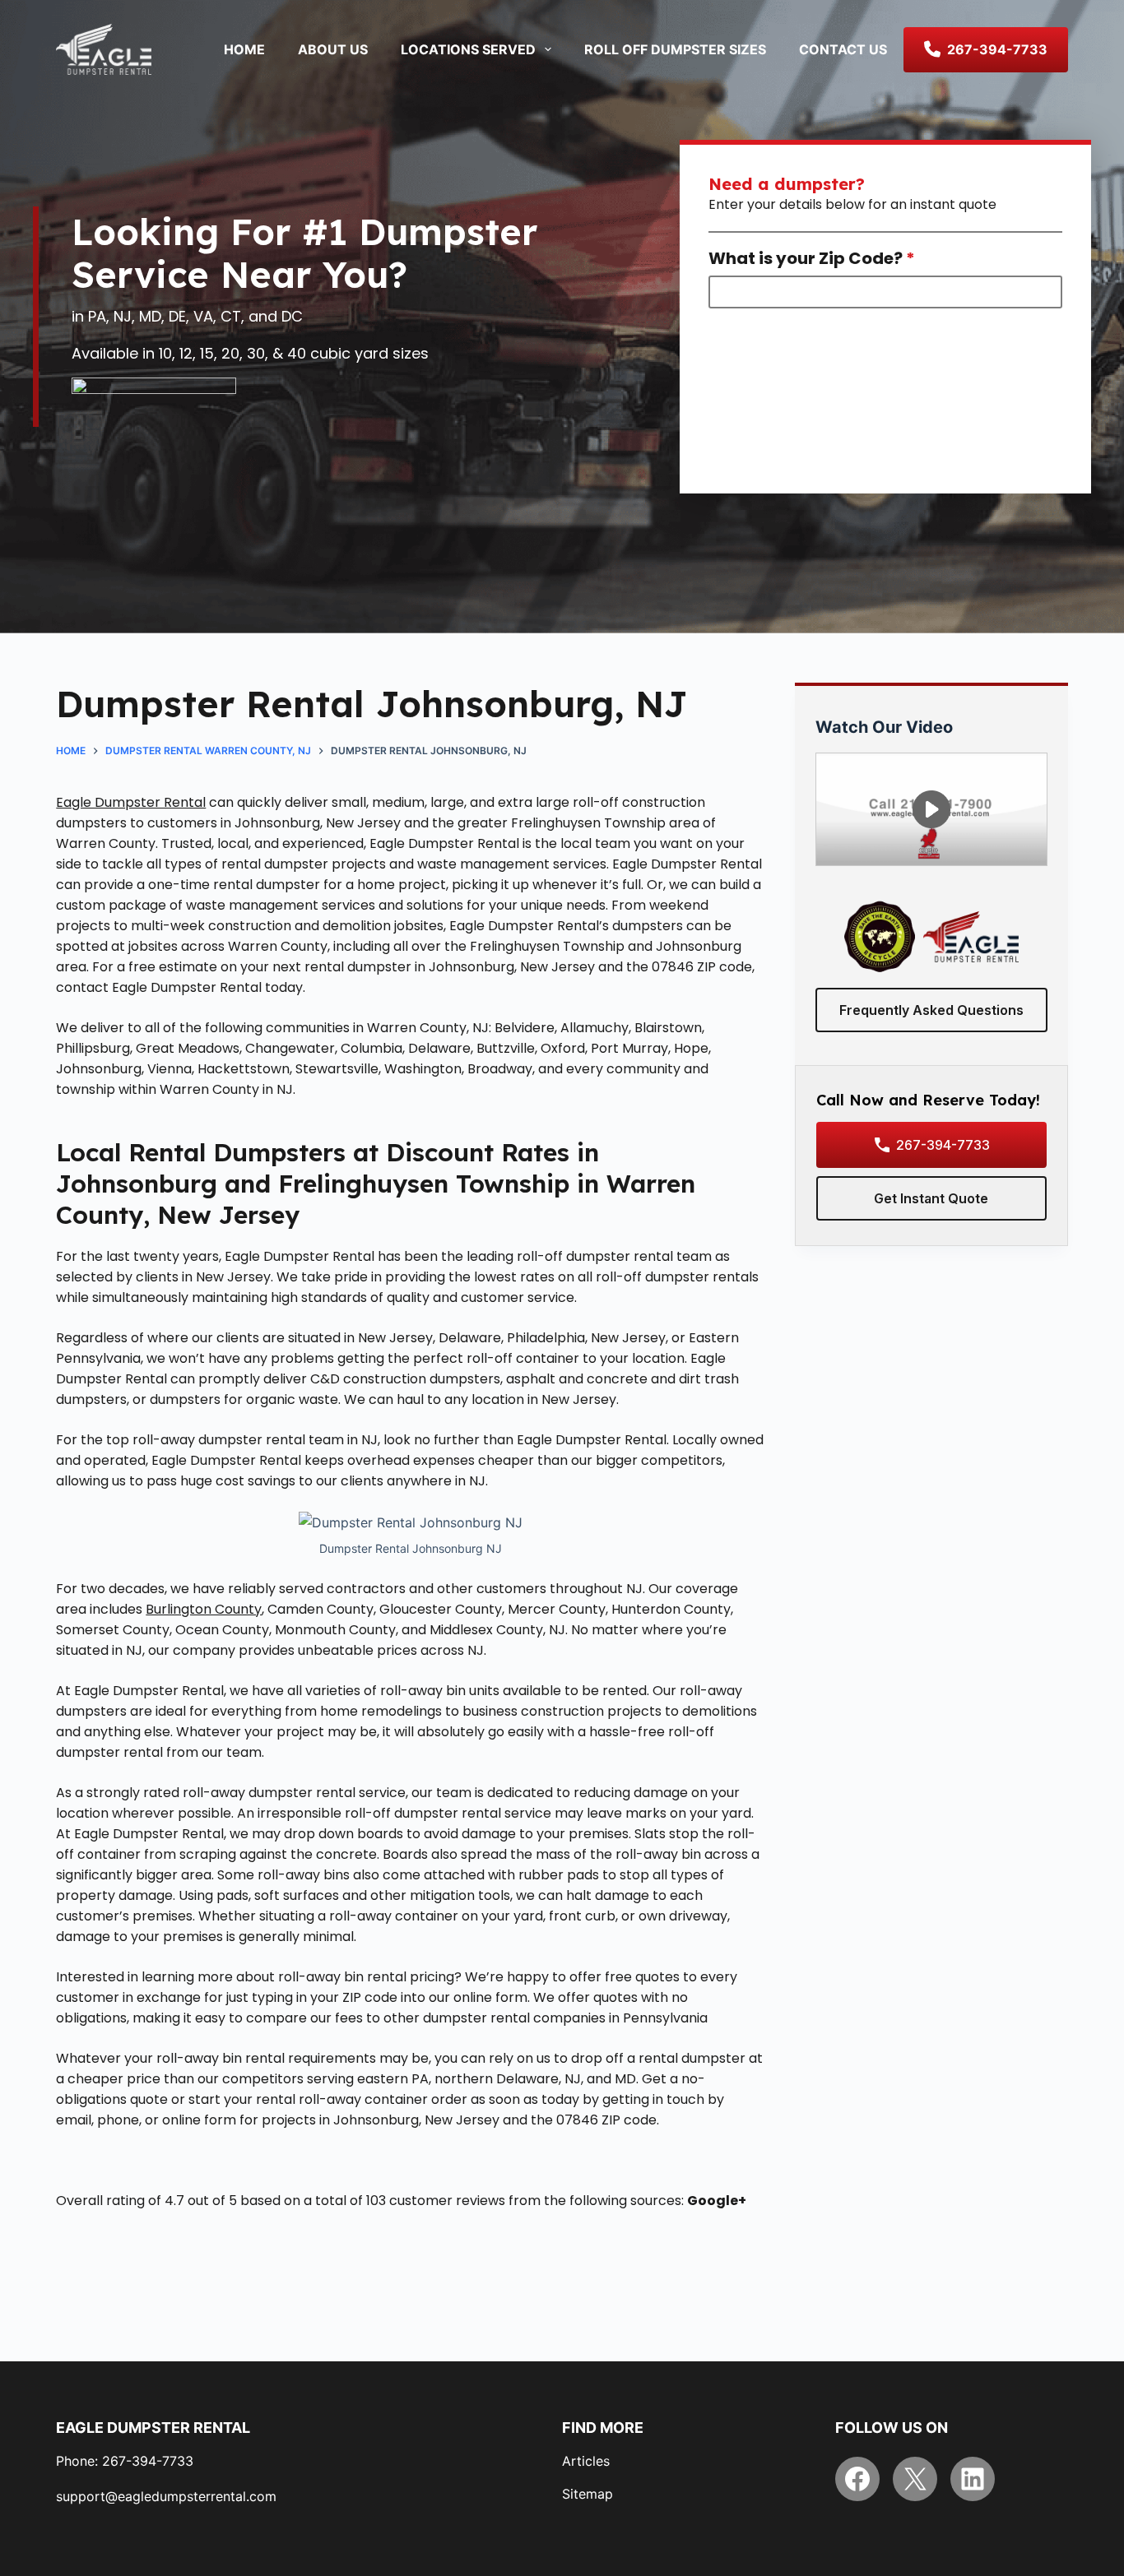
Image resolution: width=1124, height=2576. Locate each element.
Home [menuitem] (244, 49)
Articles (586, 2461)
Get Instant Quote (931, 1198)
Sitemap (588, 2494)
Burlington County (204, 1609)
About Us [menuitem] (333, 49)
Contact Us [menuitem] (843, 49)
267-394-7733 (943, 1145)
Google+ (717, 2201)
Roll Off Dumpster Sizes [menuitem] (675, 49)
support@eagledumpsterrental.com (166, 2496)
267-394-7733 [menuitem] (997, 49)
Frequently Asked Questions (931, 1010)
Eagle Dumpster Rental (131, 802)
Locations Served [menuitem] (468, 49)
